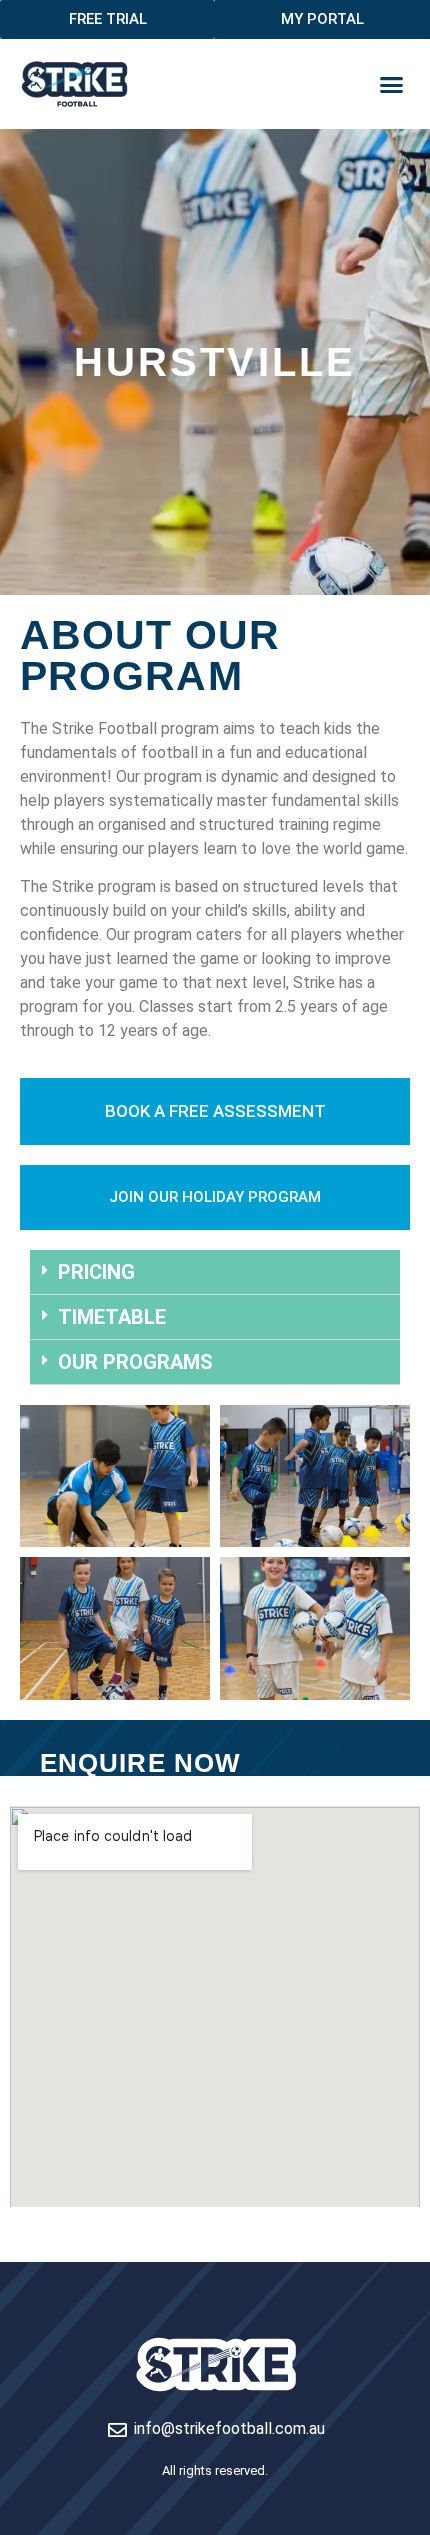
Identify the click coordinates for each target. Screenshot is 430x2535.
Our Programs (135, 1362)
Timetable (112, 1317)
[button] (392, 84)
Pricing (96, 1272)
